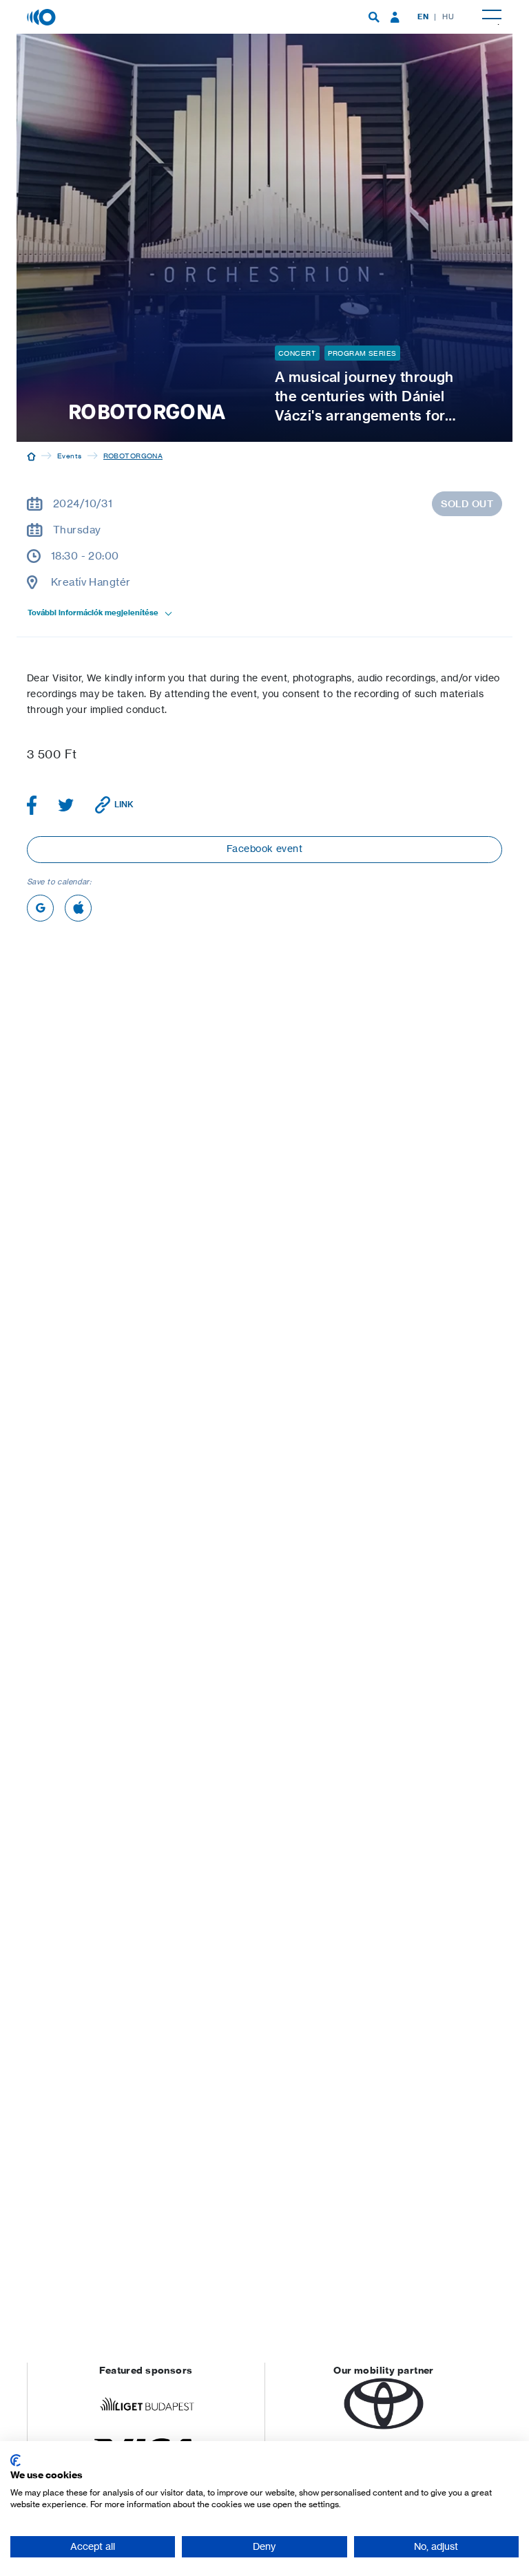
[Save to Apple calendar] (78, 908)
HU (448, 17)
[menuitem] (374, 17)
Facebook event (264, 848)
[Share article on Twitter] (66, 805)
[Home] (31, 456)
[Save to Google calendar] (40, 908)
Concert (297, 353)
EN (423, 17)
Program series (362, 353)
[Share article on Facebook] (32, 805)
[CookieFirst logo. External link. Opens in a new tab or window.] (15, 2460)
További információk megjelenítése (93, 613)
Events (70, 456)
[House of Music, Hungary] (43, 16)
